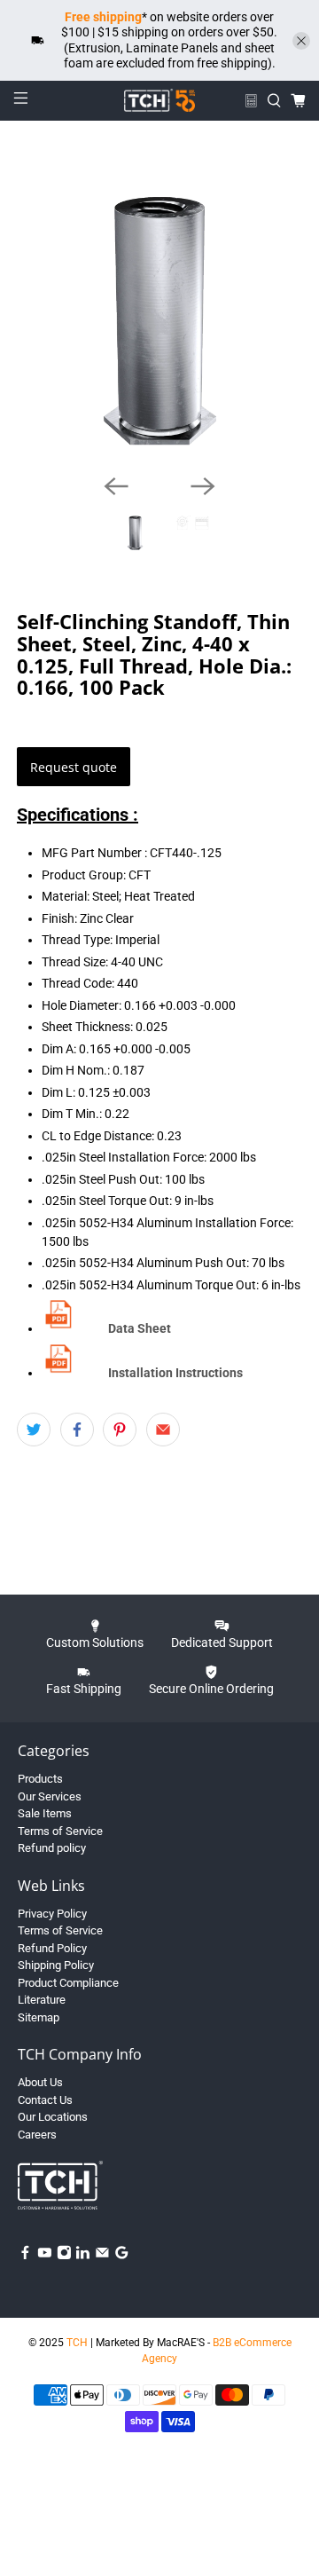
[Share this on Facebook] (77, 1430)
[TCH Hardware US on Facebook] (25, 2256)
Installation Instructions (175, 1373)
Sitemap (39, 2017)
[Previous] (116, 486)
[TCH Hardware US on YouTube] (45, 2256)
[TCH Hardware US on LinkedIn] (83, 2256)
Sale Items (45, 1813)
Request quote (74, 767)
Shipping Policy (56, 1965)
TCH (77, 2343)
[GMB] (122, 2256)
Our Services (50, 1796)
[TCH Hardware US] (159, 100)
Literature (42, 2000)
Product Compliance (68, 1983)
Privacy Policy (52, 1914)
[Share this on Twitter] (34, 1430)
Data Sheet (140, 1328)
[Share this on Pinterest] (120, 1430)
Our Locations (53, 2117)
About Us (40, 2082)
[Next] (203, 486)
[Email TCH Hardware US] (102, 2256)
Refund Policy (52, 1948)
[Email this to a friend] (163, 1430)
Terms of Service (60, 1831)
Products (40, 1779)
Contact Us (45, 2100)
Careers (37, 2135)
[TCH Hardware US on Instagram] (64, 2256)
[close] (301, 41)
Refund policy (52, 1848)
